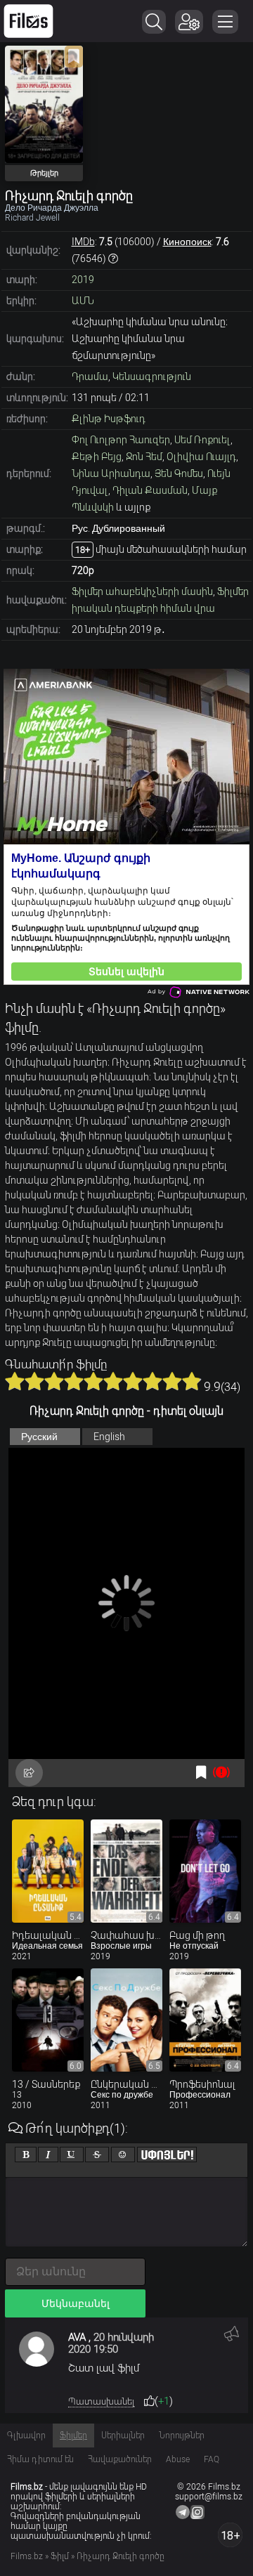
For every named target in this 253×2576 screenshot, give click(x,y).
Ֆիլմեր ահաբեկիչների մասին (142, 591)
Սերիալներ (123, 2436)
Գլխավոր (26, 2436)
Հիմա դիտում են (40, 2459)
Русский (39, 1437)
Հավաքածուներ (120, 2459)
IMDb (83, 242)
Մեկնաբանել (76, 2303)
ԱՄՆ (83, 301)
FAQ (212, 2459)
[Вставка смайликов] (123, 2155)
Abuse (178, 2459)
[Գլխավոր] (28, 21)
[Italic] (48, 2155)
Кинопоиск (187, 242)
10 (192, 1381)
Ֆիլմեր (73, 2436)
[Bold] (26, 2155)
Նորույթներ (182, 2436)
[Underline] (72, 2155)
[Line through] (97, 2155)
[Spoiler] (167, 2155)
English (109, 1437)
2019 (83, 280)
